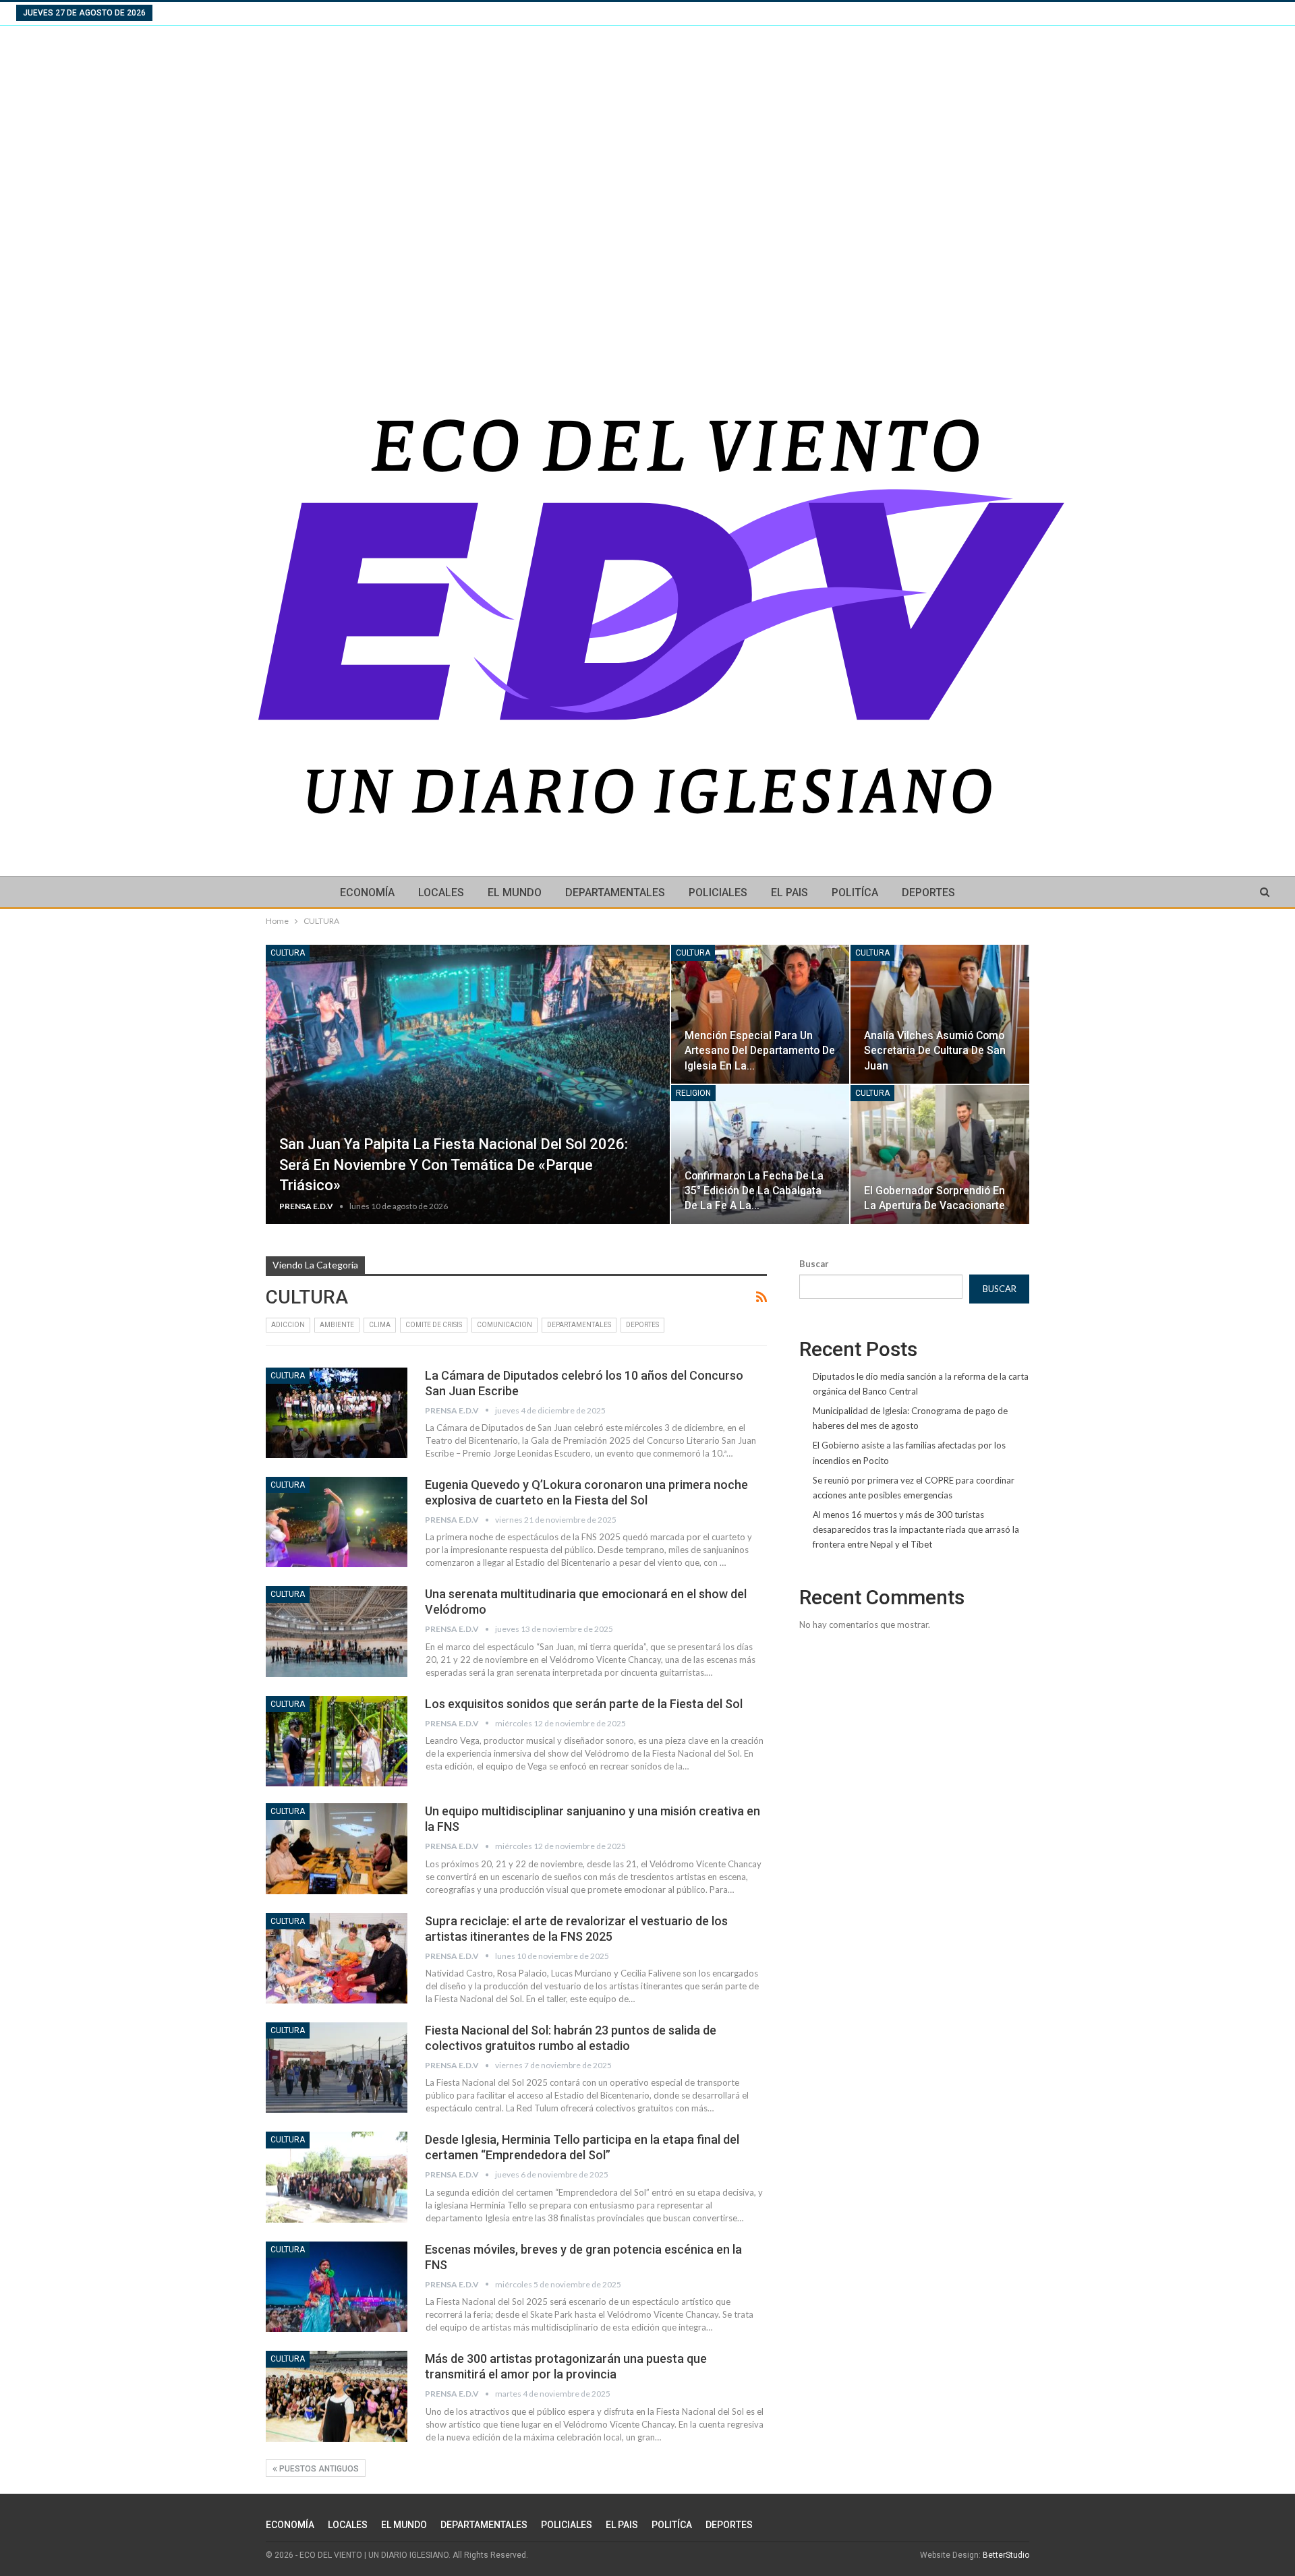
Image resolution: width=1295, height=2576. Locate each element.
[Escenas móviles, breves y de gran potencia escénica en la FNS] (337, 2287)
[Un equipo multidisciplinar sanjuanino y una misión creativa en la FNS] (337, 1848)
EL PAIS (789, 892)
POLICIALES (718, 892)
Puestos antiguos (318, 2469)
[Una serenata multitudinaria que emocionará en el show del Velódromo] (337, 1631)
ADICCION (288, 1325)
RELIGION (693, 1093)
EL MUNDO (515, 892)
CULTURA (288, 953)
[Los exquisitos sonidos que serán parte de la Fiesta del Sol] (337, 1741)
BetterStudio (1006, 2555)
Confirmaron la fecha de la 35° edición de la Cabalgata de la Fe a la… (754, 1191)
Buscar (814, 1264)
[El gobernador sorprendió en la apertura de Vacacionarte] (940, 1154)
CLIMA (380, 1325)
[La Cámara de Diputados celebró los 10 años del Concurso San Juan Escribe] (337, 1413)
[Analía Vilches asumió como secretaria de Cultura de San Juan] (940, 1014)
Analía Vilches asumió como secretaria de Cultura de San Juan (935, 1050)
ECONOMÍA (367, 892)
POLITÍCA (855, 892)
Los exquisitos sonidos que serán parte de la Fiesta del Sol (584, 1704)
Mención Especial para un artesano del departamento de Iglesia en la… (760, 1050)
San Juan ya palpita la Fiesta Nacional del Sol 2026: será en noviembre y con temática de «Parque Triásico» (454, 1165)
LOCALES (441, 892)
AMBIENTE (337, 1325)
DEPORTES (928, 892)
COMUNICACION (505, 1325)
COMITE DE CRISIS (434, 1325)
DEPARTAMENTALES (615, 892)
